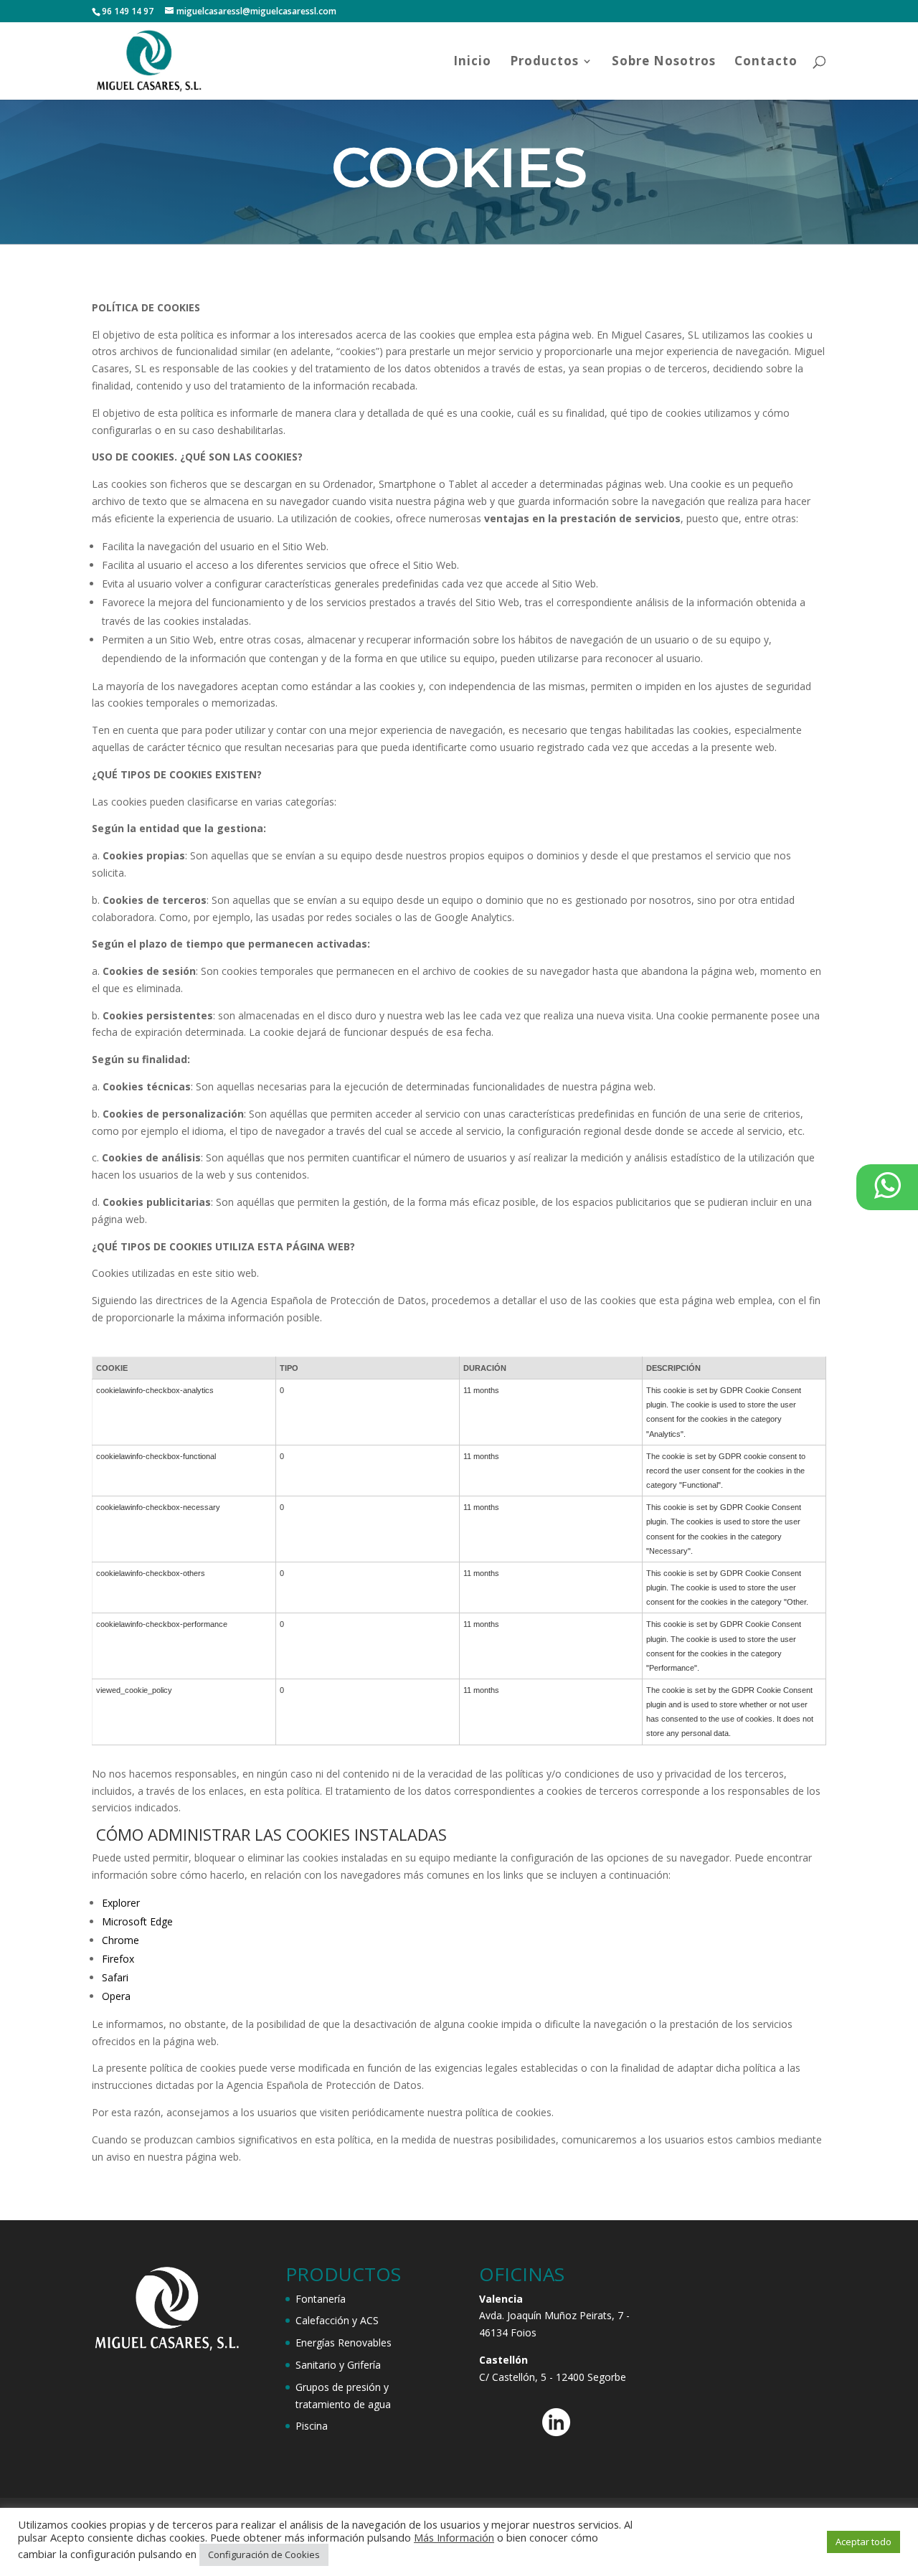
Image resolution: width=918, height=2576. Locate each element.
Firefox (118, 1959)
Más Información (454, 2537)
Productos (544, 62)
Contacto (766, 62)
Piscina (312, 2426)
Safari (115, 1977)
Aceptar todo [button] (863, 2542)
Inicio (472, 62)
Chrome (120, 1940)
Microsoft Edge (137, 1921)
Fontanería (321, 2299)
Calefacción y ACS (337, 2320)
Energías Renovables (344, 2343)
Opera (116, 1996)
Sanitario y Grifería (338, 2365)
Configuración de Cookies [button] (264, 2554)
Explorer (121, 1903)
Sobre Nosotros (664, 62)
